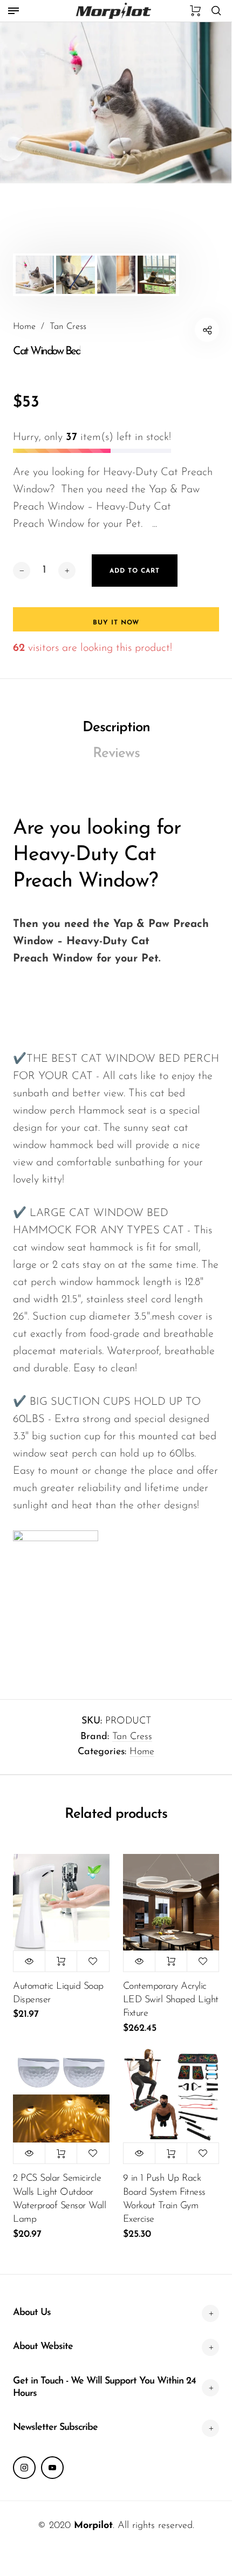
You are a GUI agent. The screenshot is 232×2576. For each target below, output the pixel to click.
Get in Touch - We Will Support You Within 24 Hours (104, 2388)
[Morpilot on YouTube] (52, 2468)
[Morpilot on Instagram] (24, 2468)
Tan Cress (132, 1737)
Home (142, 1752)
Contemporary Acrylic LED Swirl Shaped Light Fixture (171, 2000)
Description (116, 728)
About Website (43, 2347)
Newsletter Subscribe (55, 2428)
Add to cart (61, 1961)
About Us (32, 2313)
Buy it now (116, 623)
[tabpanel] (116, 102)
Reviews (116, 754)
